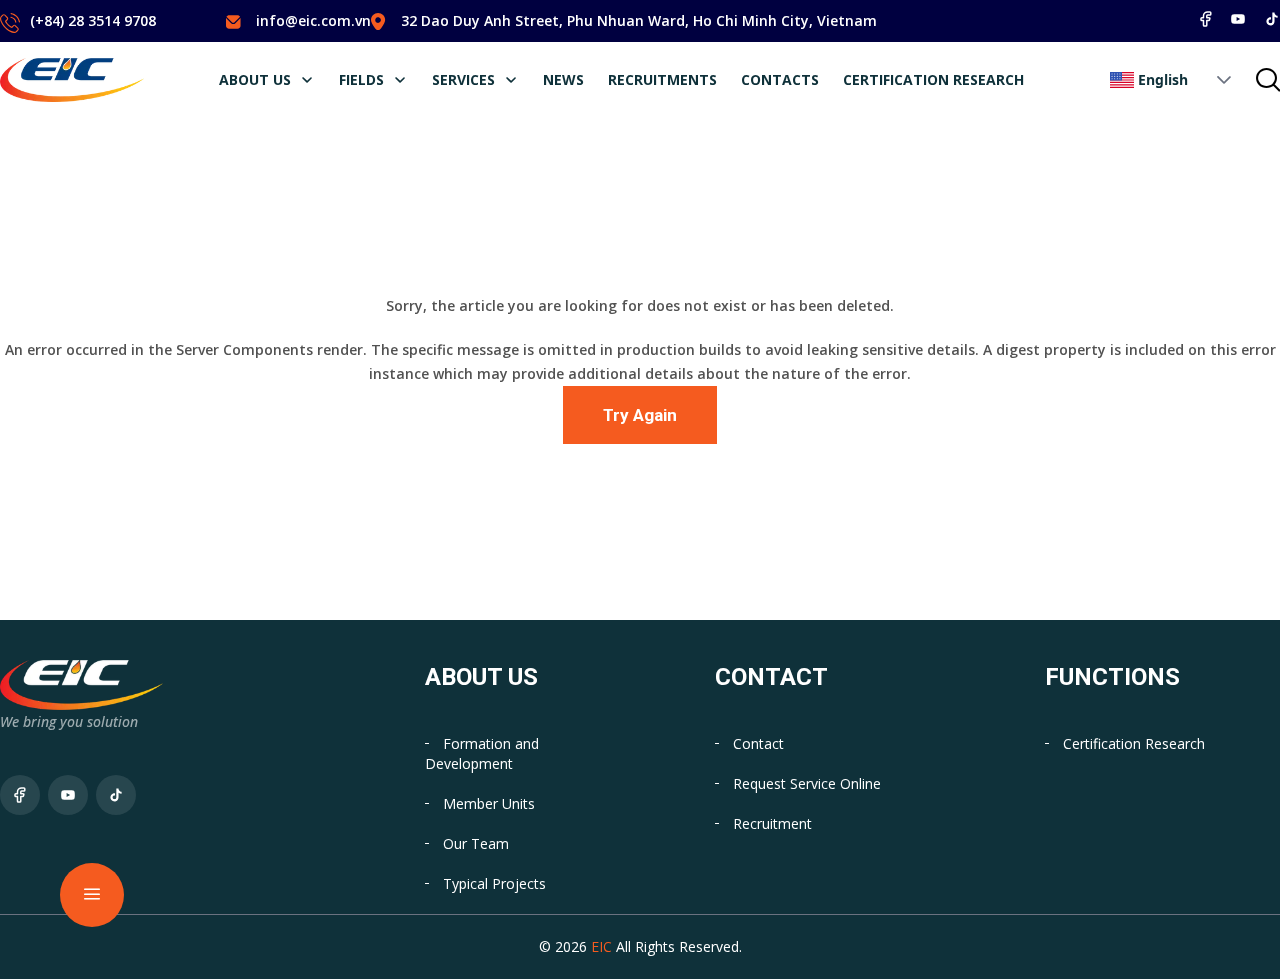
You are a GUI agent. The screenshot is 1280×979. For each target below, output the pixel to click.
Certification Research (1134, 743)
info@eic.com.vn (313, 20)
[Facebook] (1206, 19)
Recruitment (772, 823)
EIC (601, 946)
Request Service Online (807, 783)
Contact (758, 743)
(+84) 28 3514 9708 (93, 20)
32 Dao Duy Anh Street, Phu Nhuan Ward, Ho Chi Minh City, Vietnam (639, 20)
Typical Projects (494, 883)
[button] (1224, 80)
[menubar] (621, 80)
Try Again (640, 415)
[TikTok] (1272, 19)
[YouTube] (1238, 19)
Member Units (489, 803)
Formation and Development (482, 753)
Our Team (476, 843)
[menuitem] (267, 80)
